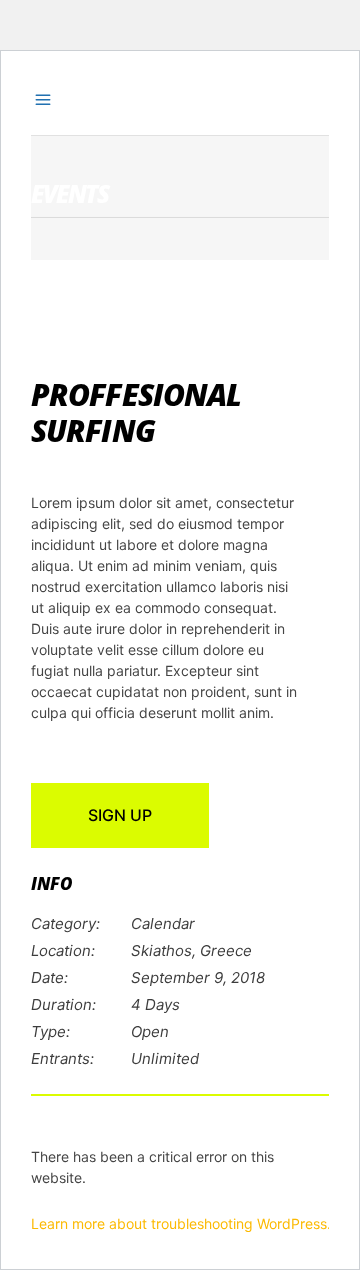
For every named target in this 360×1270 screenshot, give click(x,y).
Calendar (163, 923)
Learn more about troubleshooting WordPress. (181, 1223)
